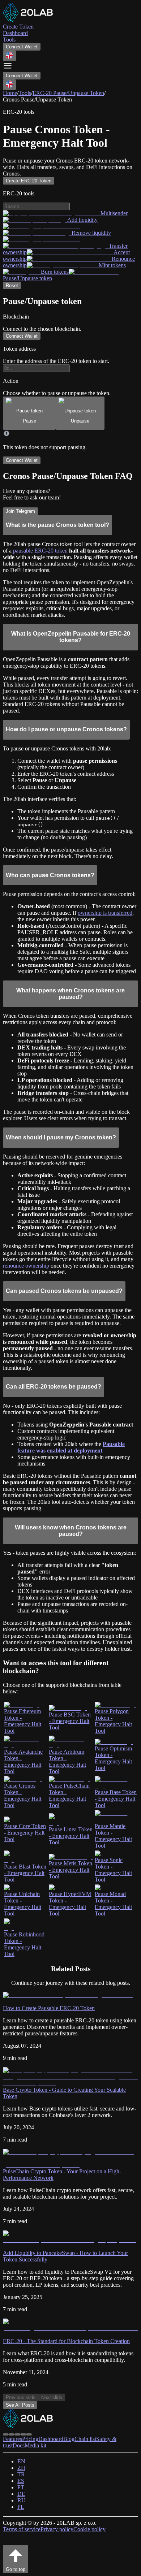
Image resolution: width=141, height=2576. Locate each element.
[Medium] (17, 2434)
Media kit (35, 2445)
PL (21, 2507)
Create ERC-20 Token (29, 181)
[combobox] (9, 56)
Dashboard (51, 2439)
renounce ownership (26, 1266)
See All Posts (20, 2405)
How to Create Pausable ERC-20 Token (49, 2008)
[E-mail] (29, 2434)
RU (22, 2500)
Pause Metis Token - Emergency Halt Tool (70, 1870)
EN (21, 2461)
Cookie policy (89, 2529)
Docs (19, 2445)
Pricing (30, 2439)
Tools (25, 93)
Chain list (85, 2439)
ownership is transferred (105, 913)
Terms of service (22, 2529)
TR (21, 2474)
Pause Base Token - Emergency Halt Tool (116, 1799)
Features (12, 2439)
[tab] (29, 413)
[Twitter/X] (12, 2434)
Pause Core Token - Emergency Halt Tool (25, 1833)
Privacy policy (57, 2529)
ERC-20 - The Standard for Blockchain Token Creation (66, 2341)
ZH (21, 2468)
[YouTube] (23, 2434)
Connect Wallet (22, 47)
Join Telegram (20, 511)
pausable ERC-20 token (40, 551)
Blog (69, 2439)
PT (21, 2487)
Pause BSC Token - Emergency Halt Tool (70, 1721)
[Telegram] (6, 2434)
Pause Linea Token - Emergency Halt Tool (71, 1836)
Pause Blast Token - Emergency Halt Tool (25, 1873)
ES (21, 2481)
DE (21, 2494)
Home (10, 93)
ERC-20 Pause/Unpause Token (68, 93)
